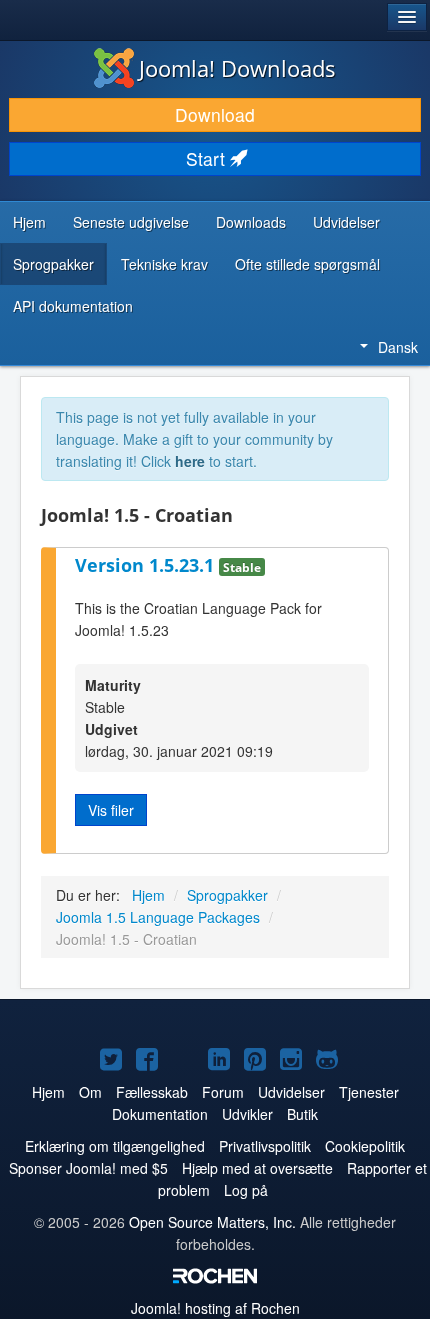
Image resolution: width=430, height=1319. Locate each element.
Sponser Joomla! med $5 (88, 1168)
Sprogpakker (53, 264)
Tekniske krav (164, 264)
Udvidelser (346, 222)
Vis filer (111, 810)
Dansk (398, 347)
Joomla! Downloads (237, 68)
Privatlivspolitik (265, 1146)
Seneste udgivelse (131, 222)
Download (215, 114)
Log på (246, 1190)
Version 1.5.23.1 (147, 565)
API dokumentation (73, 306)
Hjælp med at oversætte (257, 1168)
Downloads (251, 222)
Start (208, 158)
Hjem (29, 222)
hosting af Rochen (215, 1308)
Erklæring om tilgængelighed (115, 1146)
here (190, 461)
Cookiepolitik (365, 1146)
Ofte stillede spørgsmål (307, 264)
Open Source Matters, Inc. (212, 1222)
